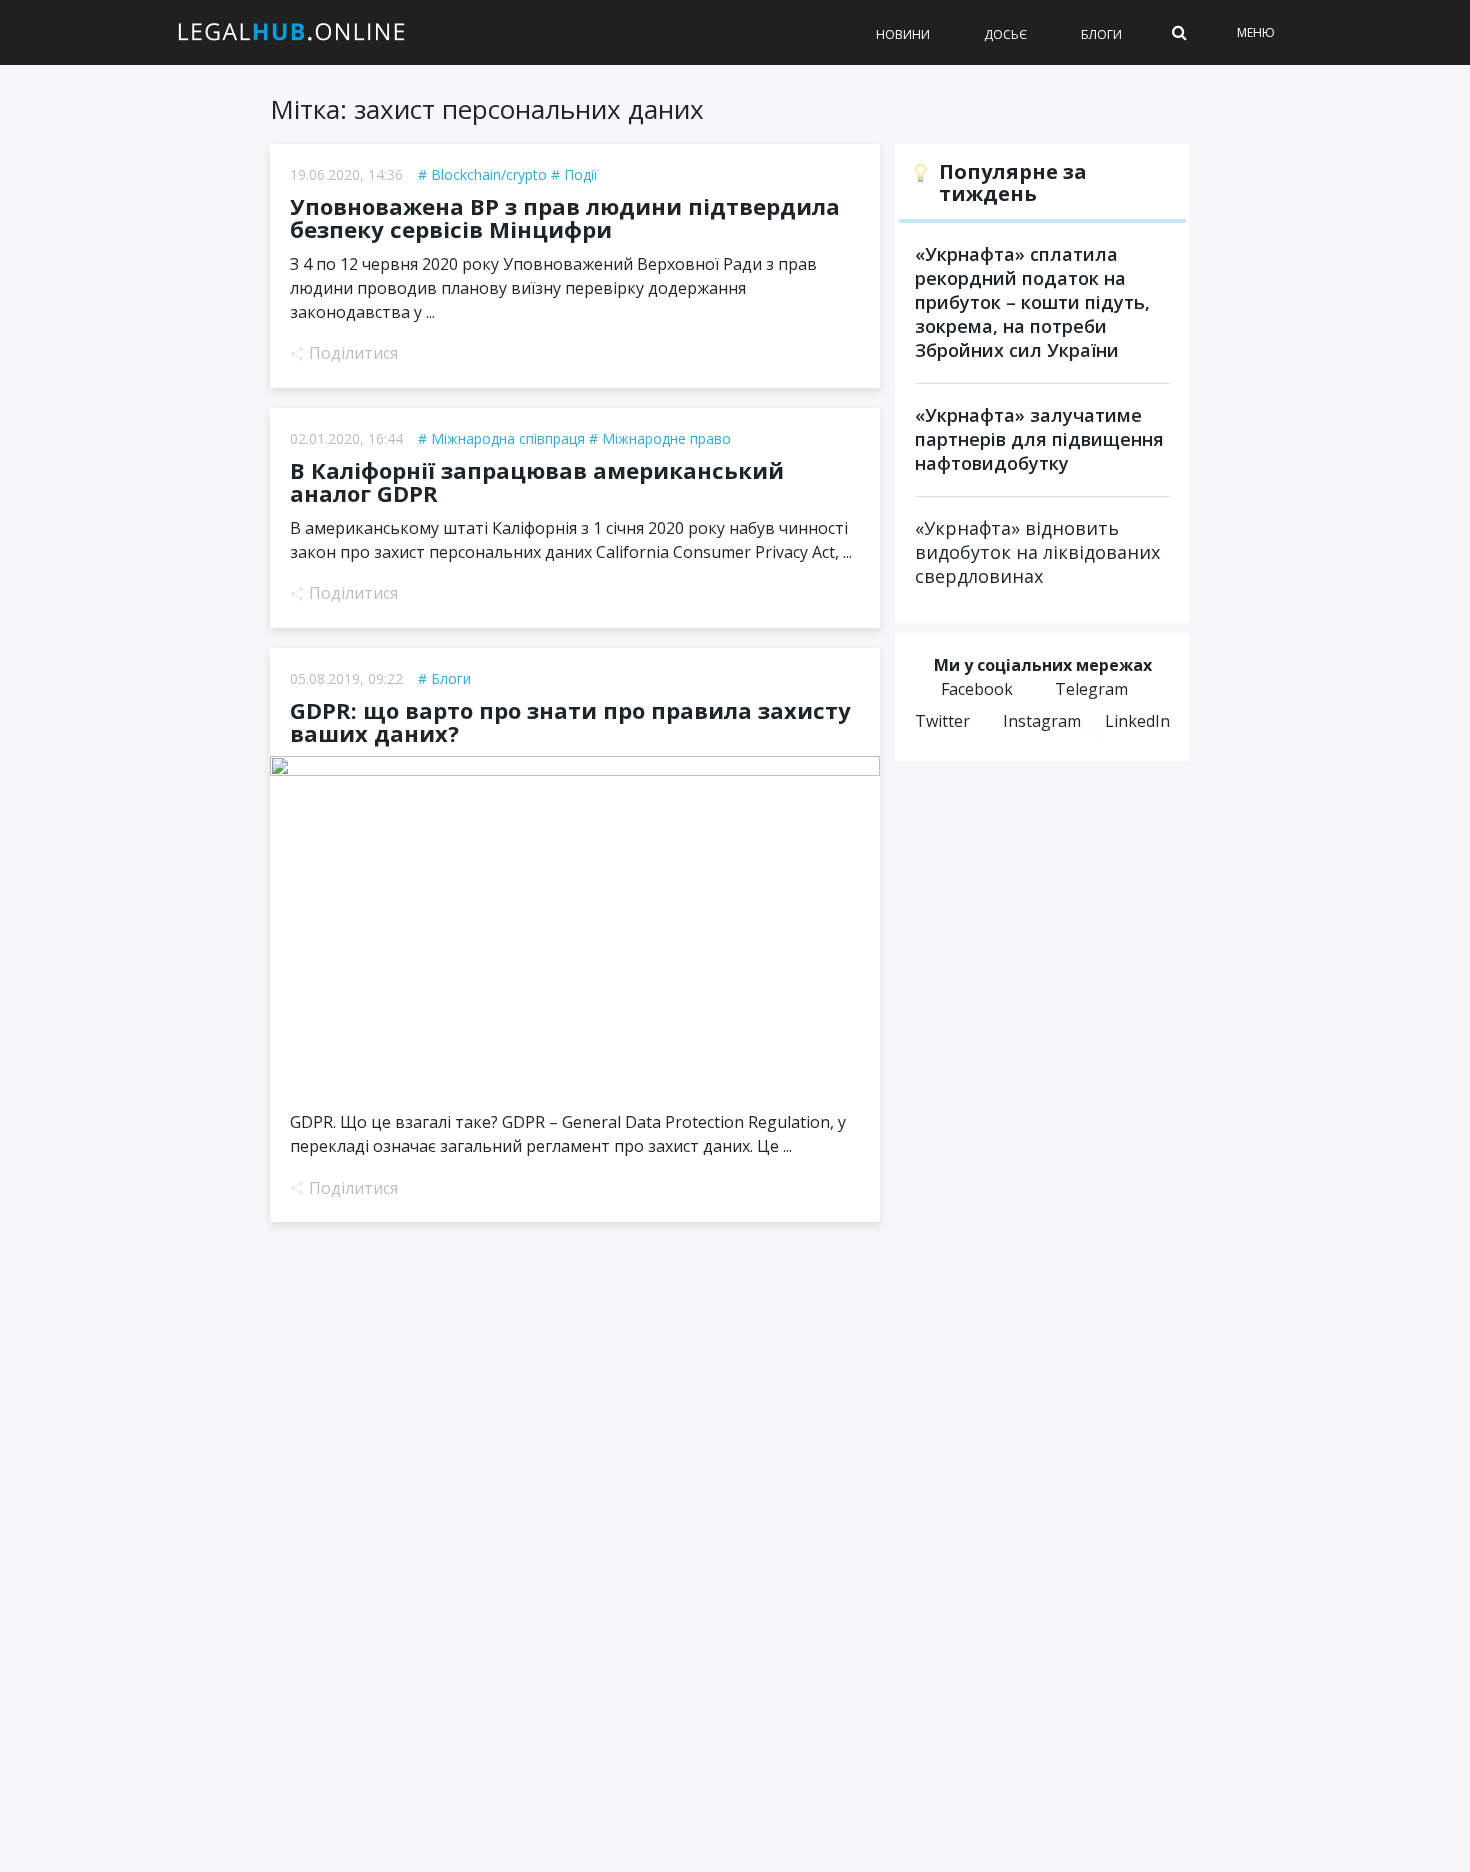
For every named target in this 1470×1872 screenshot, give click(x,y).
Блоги (1101, 34)
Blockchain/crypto (489, 174)
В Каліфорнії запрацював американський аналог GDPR (537, 482)
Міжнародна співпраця (508, 438)
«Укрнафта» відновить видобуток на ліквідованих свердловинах (1037, 552)
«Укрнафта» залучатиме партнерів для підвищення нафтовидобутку (1039, 439)
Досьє (1005, 34)
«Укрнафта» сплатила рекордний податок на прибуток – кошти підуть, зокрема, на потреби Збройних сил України (1032, 302)
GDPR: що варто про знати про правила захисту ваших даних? (570, 722)
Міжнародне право (666, 438)
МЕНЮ (1256, 32)
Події (581, 174)
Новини (903, 34)
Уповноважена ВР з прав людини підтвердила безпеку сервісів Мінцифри (565, 218)
